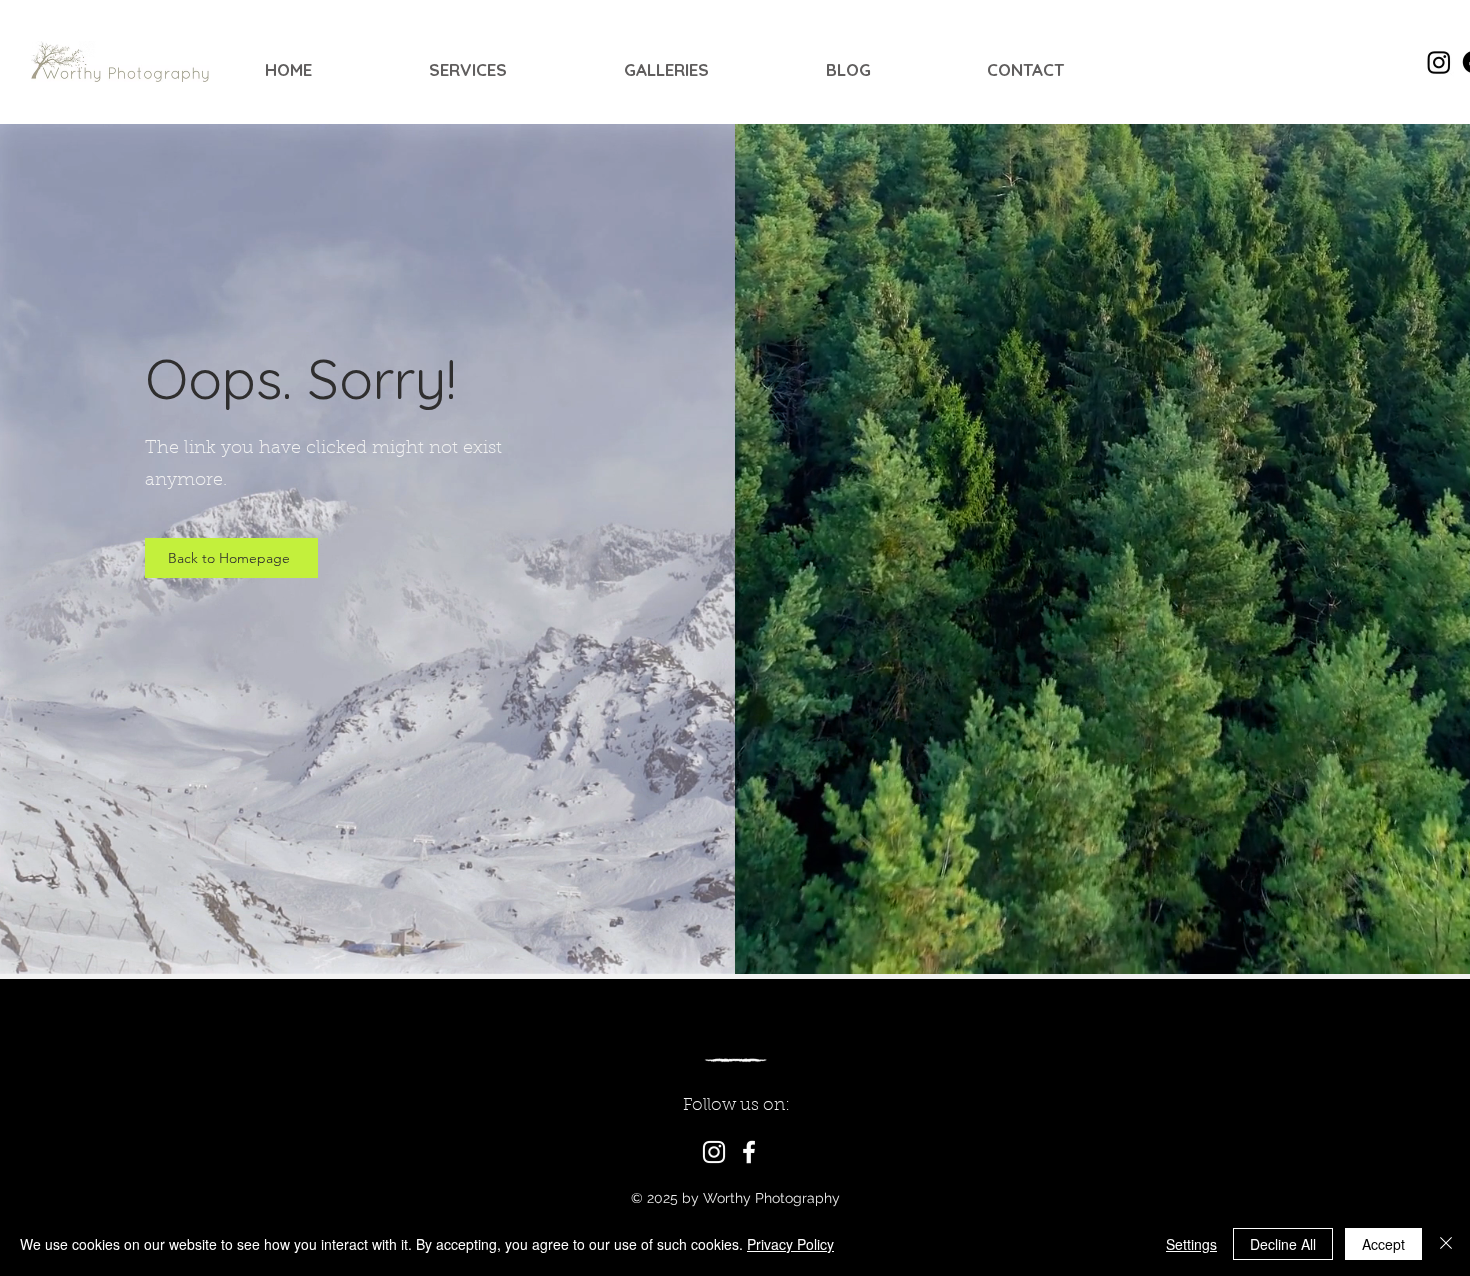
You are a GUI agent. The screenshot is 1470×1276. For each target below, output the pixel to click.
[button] (511, 70)
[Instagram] (714, 1152)
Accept (1383, 1244)
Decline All (1283, 1244)
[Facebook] (749, 1152)
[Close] (1446, 1244)
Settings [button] (1191, 1244)
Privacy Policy (790, 1244)
